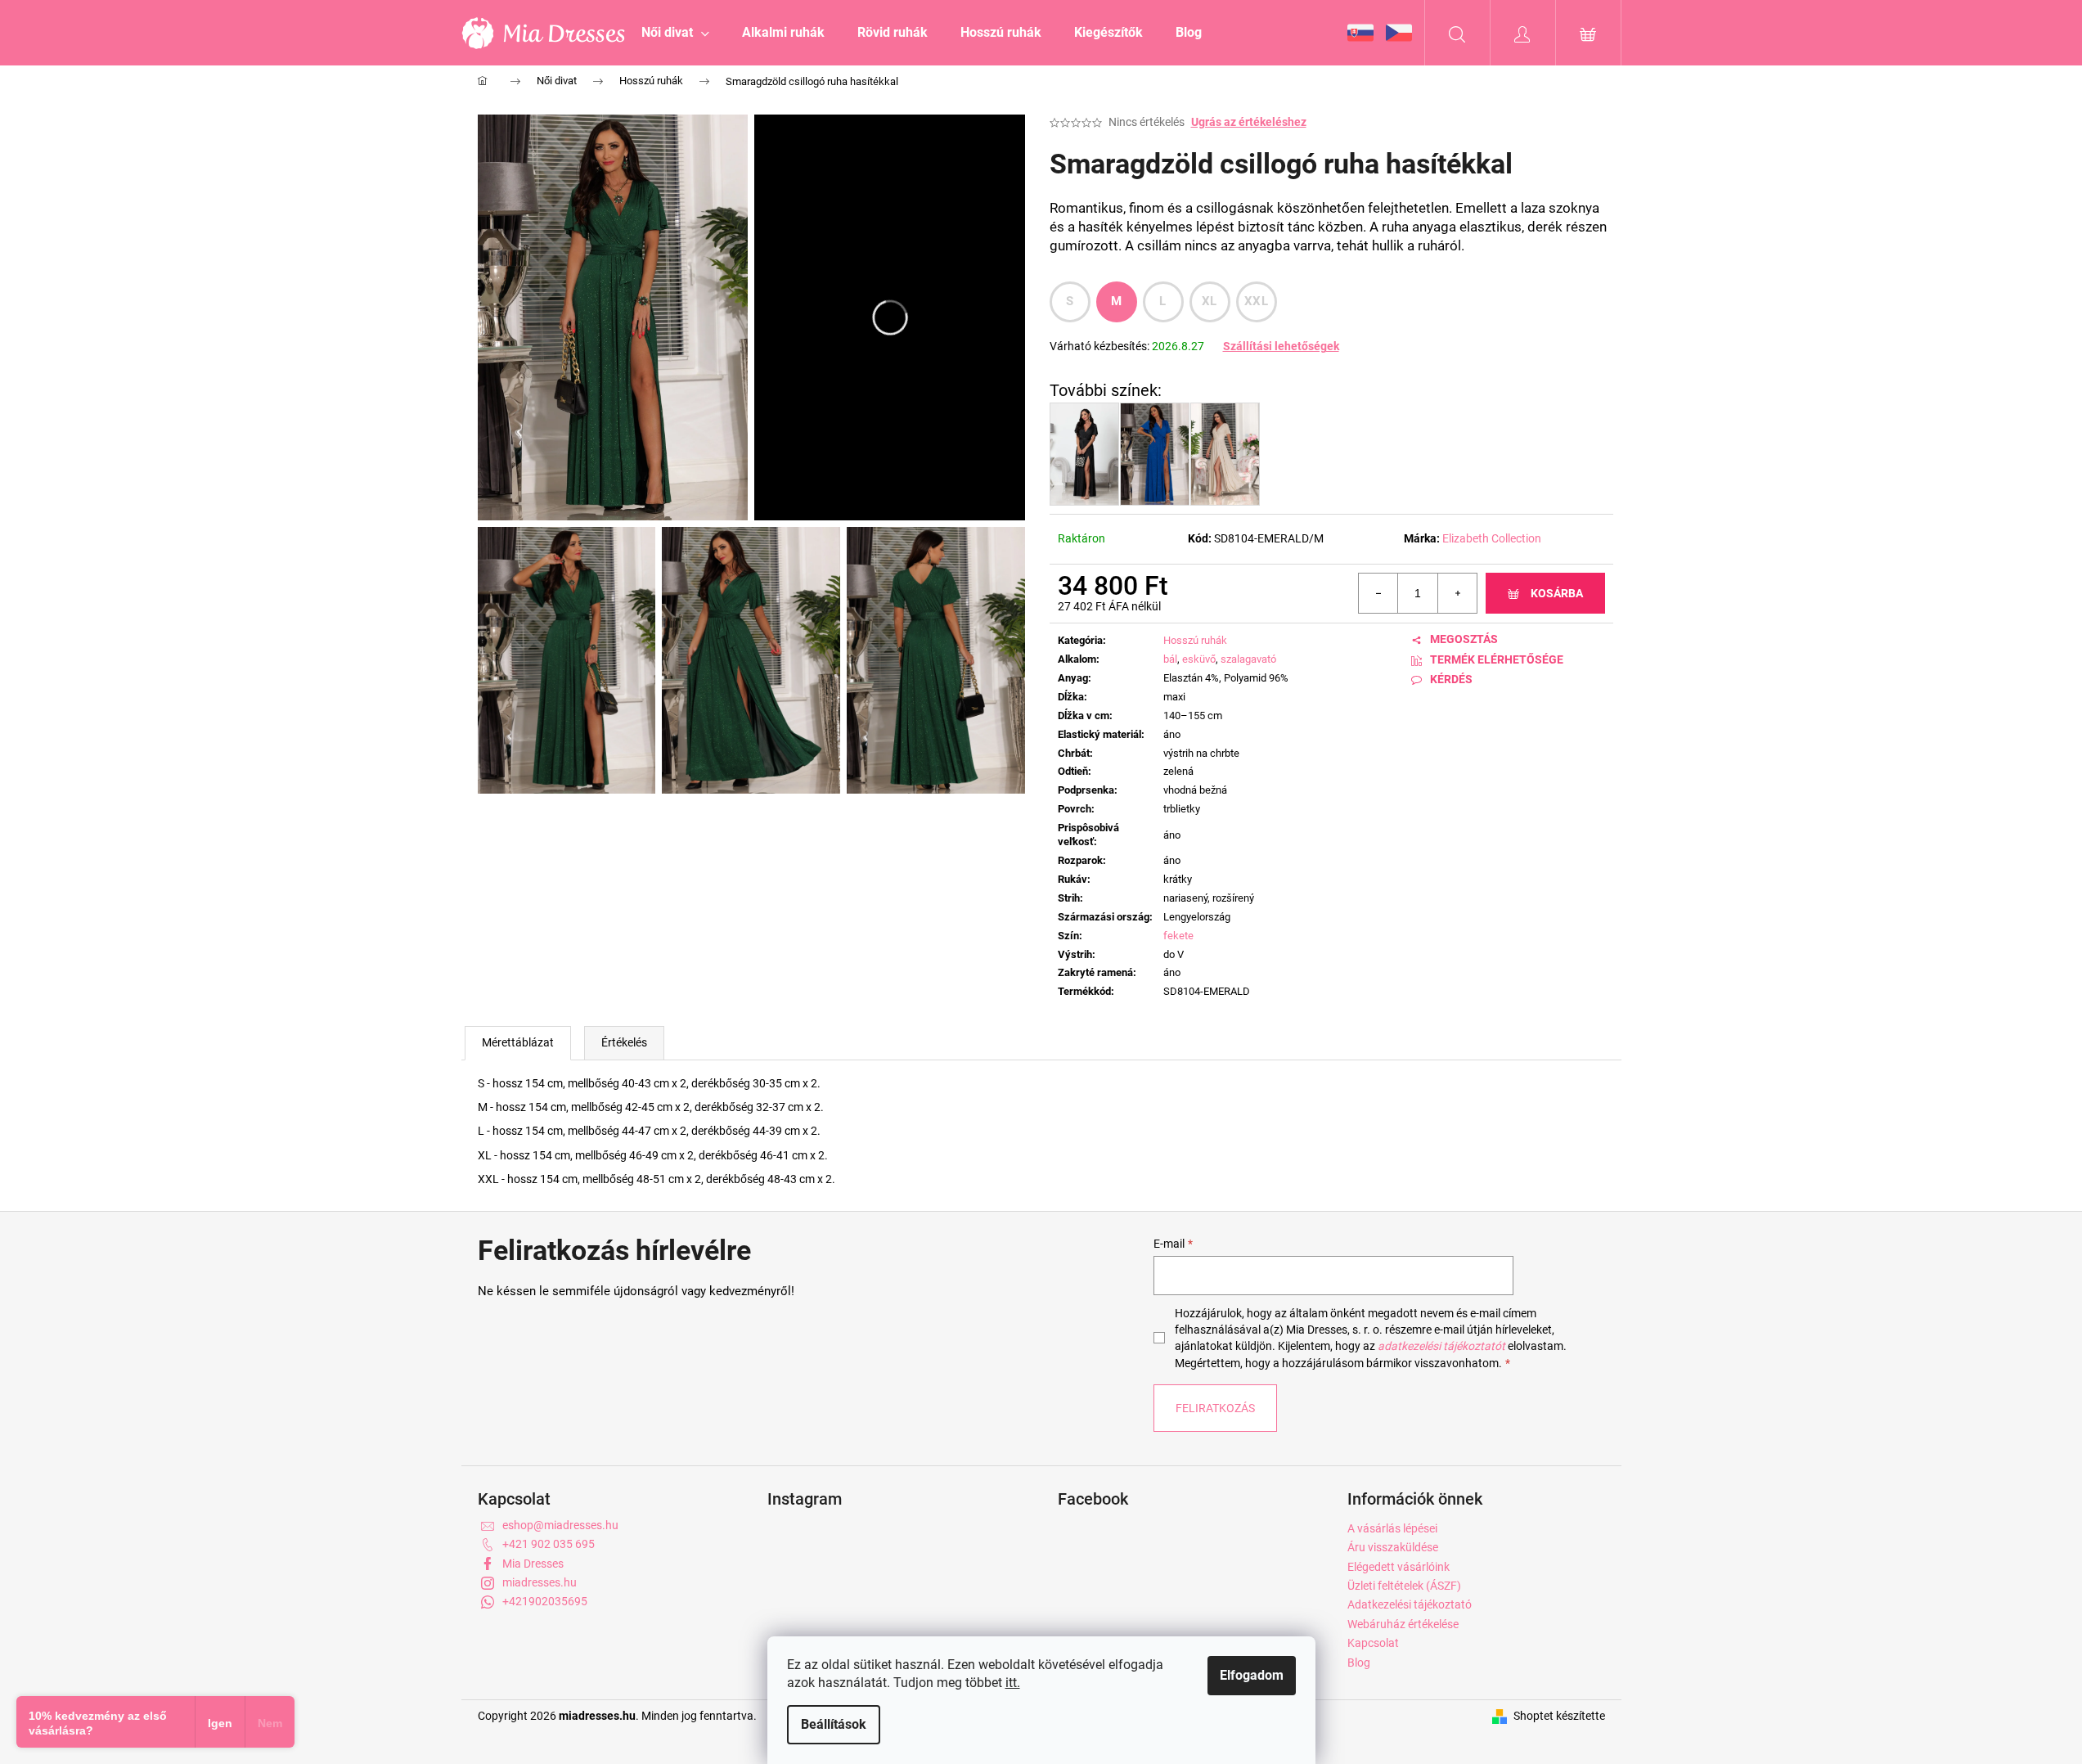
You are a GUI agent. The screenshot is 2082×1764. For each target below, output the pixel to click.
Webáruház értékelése (1403, 1624)
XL (1210, 301)
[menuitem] (675, 33)
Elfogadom (1252, 1675)
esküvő (1199, 659)
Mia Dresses (533, 1564)
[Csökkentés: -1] (1378, 593)
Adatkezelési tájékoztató (1410, 1604)
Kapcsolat (1373, 1643)
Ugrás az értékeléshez (1249, 122)
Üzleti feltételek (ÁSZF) (1404, 1586)
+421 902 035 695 (549, 1544)
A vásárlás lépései (1392, 1528)
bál (1170, 659)
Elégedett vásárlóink (1398, 1567)
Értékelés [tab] (624, 1042)
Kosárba (1557, 593)
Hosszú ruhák (1195, 640)
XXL (1256, 301)
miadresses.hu (540, 1582)
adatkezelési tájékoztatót (1441, 1346)
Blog (1359, 1663)
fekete (1178, 936)
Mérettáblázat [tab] (518, 1042)
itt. (1013, 1683)
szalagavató (1248, 659)
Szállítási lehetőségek (1281, 346)
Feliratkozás (1215, 1408)
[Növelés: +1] (1457, 593)
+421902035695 (545, 1601)
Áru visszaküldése (1393, 1547)
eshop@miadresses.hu (560, 1525)
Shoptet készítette (1559, 1716)
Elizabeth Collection (1492, 538)
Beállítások (834, 1724)
